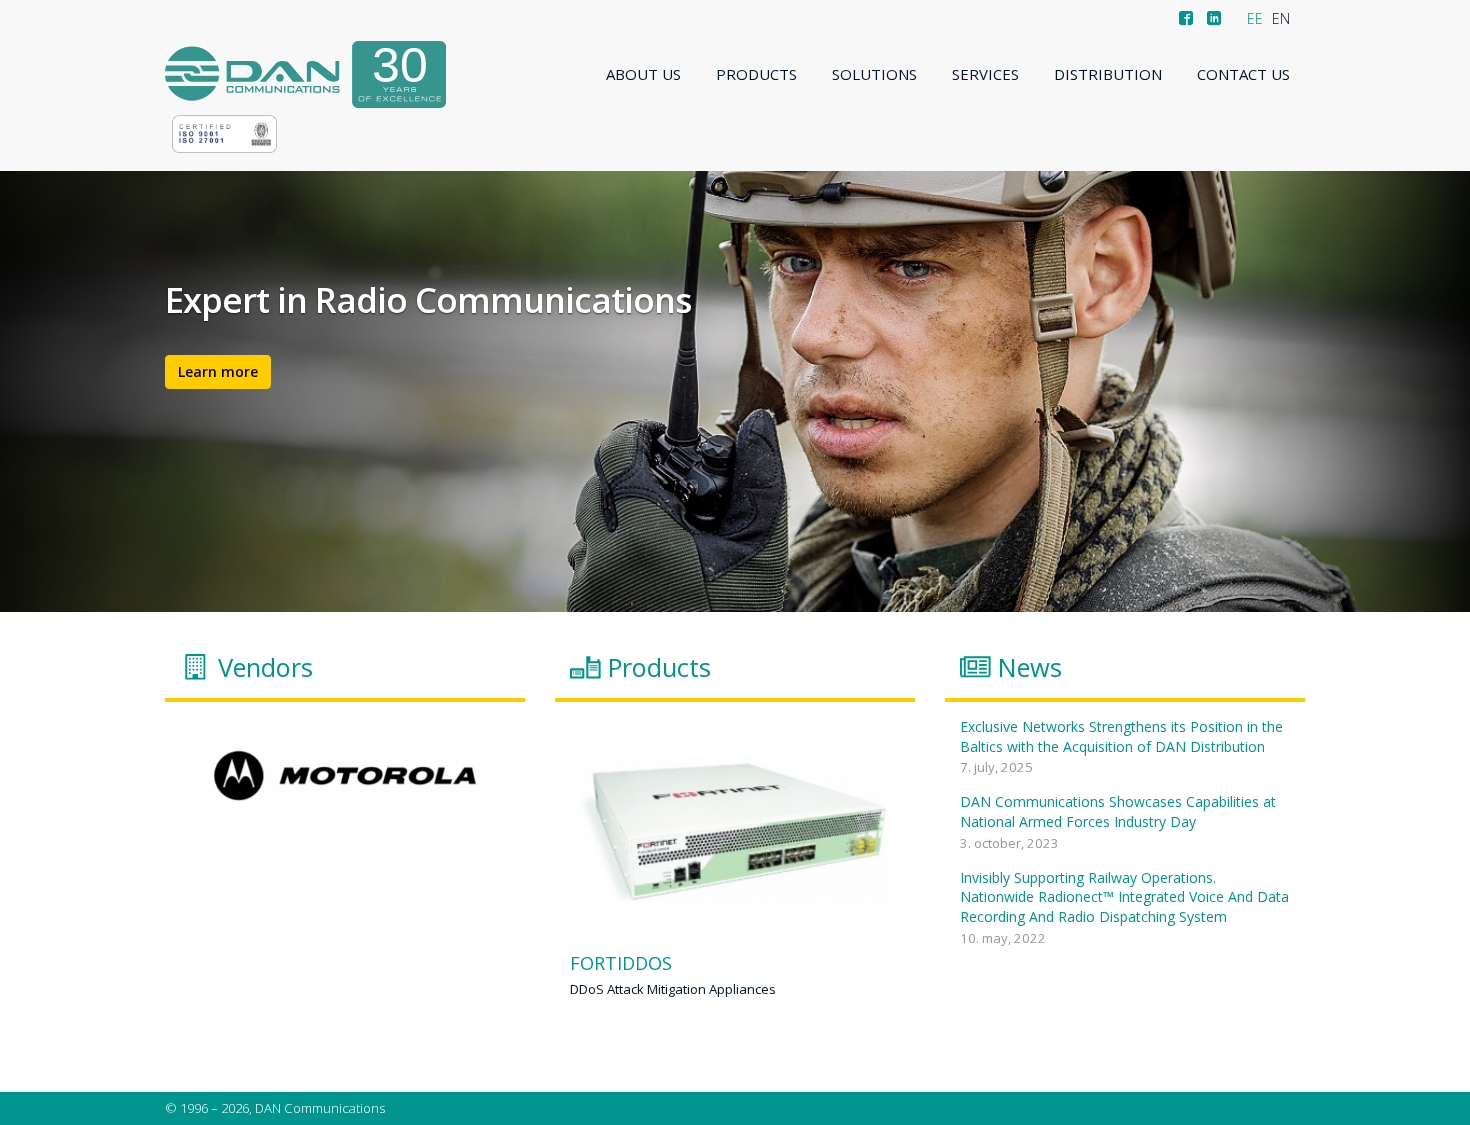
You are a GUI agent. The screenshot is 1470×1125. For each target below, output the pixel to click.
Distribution (1108, 74)
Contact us (1243, 74)
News (1030, 667)
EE (1255, 18)
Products (756, 74)
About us (643, 74)
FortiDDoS (621, 964)
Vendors (265, 667)
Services (985, 74)
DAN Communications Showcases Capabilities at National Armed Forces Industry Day (1118, 811)
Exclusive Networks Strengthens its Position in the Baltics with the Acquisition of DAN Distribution (1121, 736)
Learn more (218, 371)
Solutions (874, 74)
